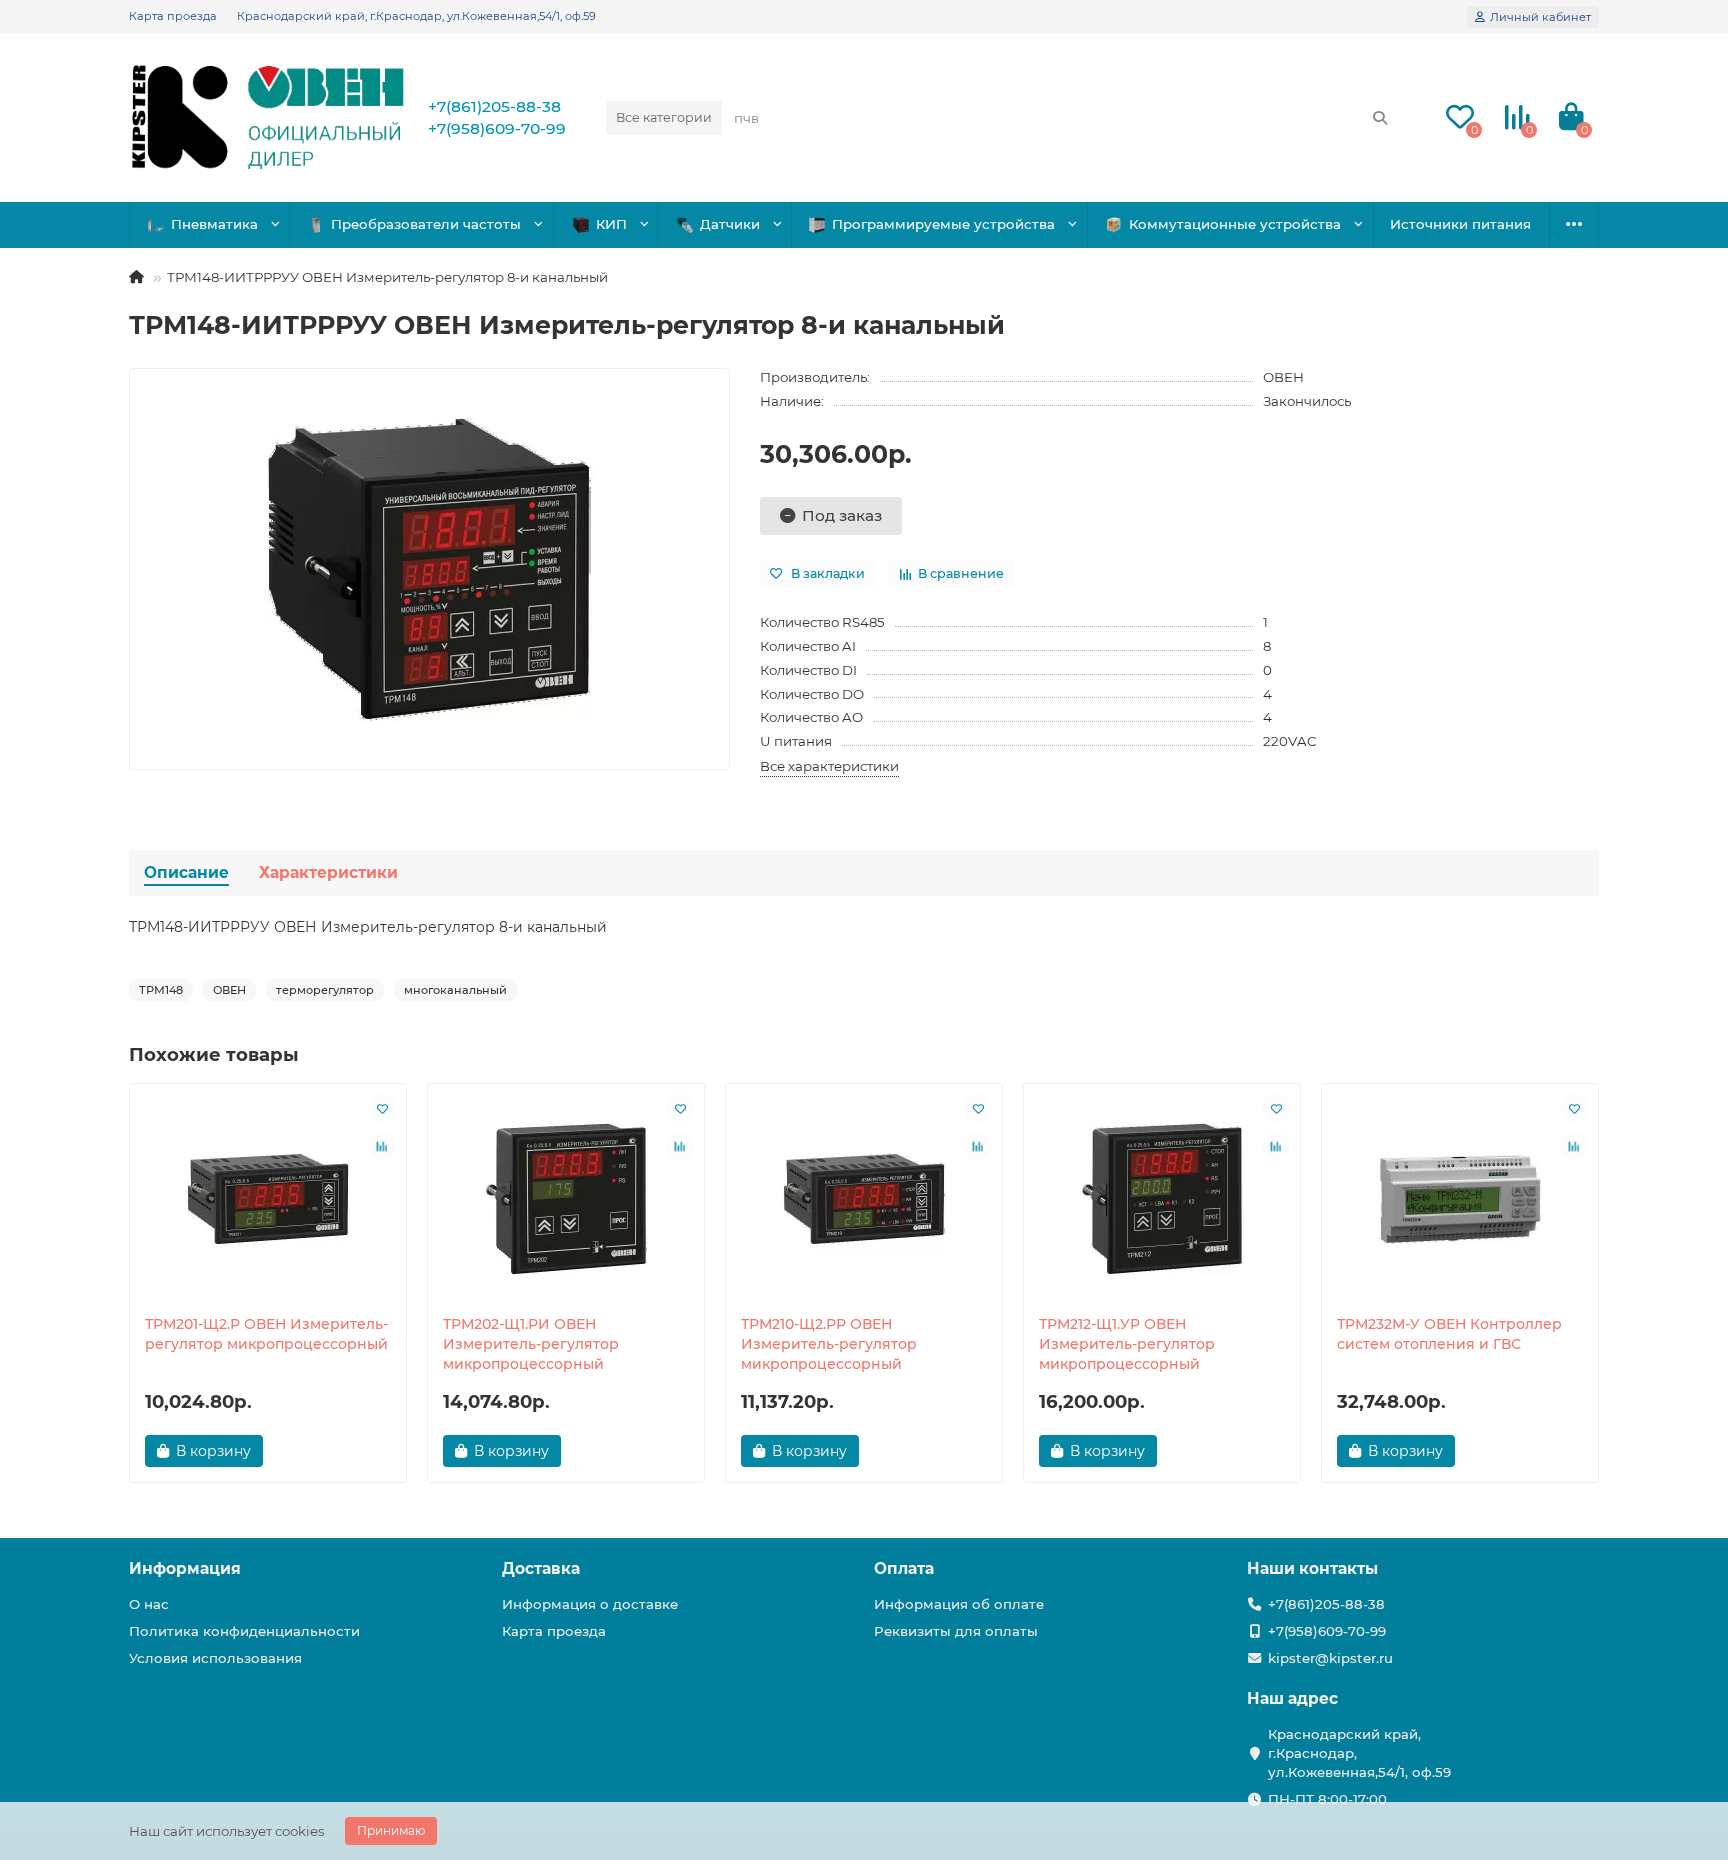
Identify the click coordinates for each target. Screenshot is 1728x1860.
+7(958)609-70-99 (497, 128)
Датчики (730, 224)
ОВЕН (1283, 377)
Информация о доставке (590, 1604)
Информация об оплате (959, 1604)
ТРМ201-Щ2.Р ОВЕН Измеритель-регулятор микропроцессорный (266, 1334)
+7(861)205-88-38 (494, 106)
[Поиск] (1380, 118)
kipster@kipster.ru (1330, 1658)
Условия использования (215, 1658)
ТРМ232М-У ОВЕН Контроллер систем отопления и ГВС (1449, 1334)
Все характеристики (829, 766)
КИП (611, 224)
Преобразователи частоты (426, 224)
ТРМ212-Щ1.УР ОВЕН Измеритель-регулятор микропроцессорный (1127, 1344)
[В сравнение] (382, 1146)
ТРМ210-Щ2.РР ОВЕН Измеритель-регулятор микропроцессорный (829, 1344)
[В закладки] (382, 1108)
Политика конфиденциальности (244, 1631)
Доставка (541, 1568)
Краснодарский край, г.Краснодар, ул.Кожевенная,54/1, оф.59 (416, 16)
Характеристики (328, 872)
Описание (186, 872)
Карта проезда (173, 16)
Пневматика (214, 224)
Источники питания (1460, 224)
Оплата (904, 1568)
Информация (185, 1568)
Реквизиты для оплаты (956, 1631)
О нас (149, 1604)
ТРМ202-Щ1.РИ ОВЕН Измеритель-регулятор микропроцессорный (531, 1344)
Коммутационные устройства (1235, 224)
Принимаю (391, 1830)
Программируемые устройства (943, 224)
